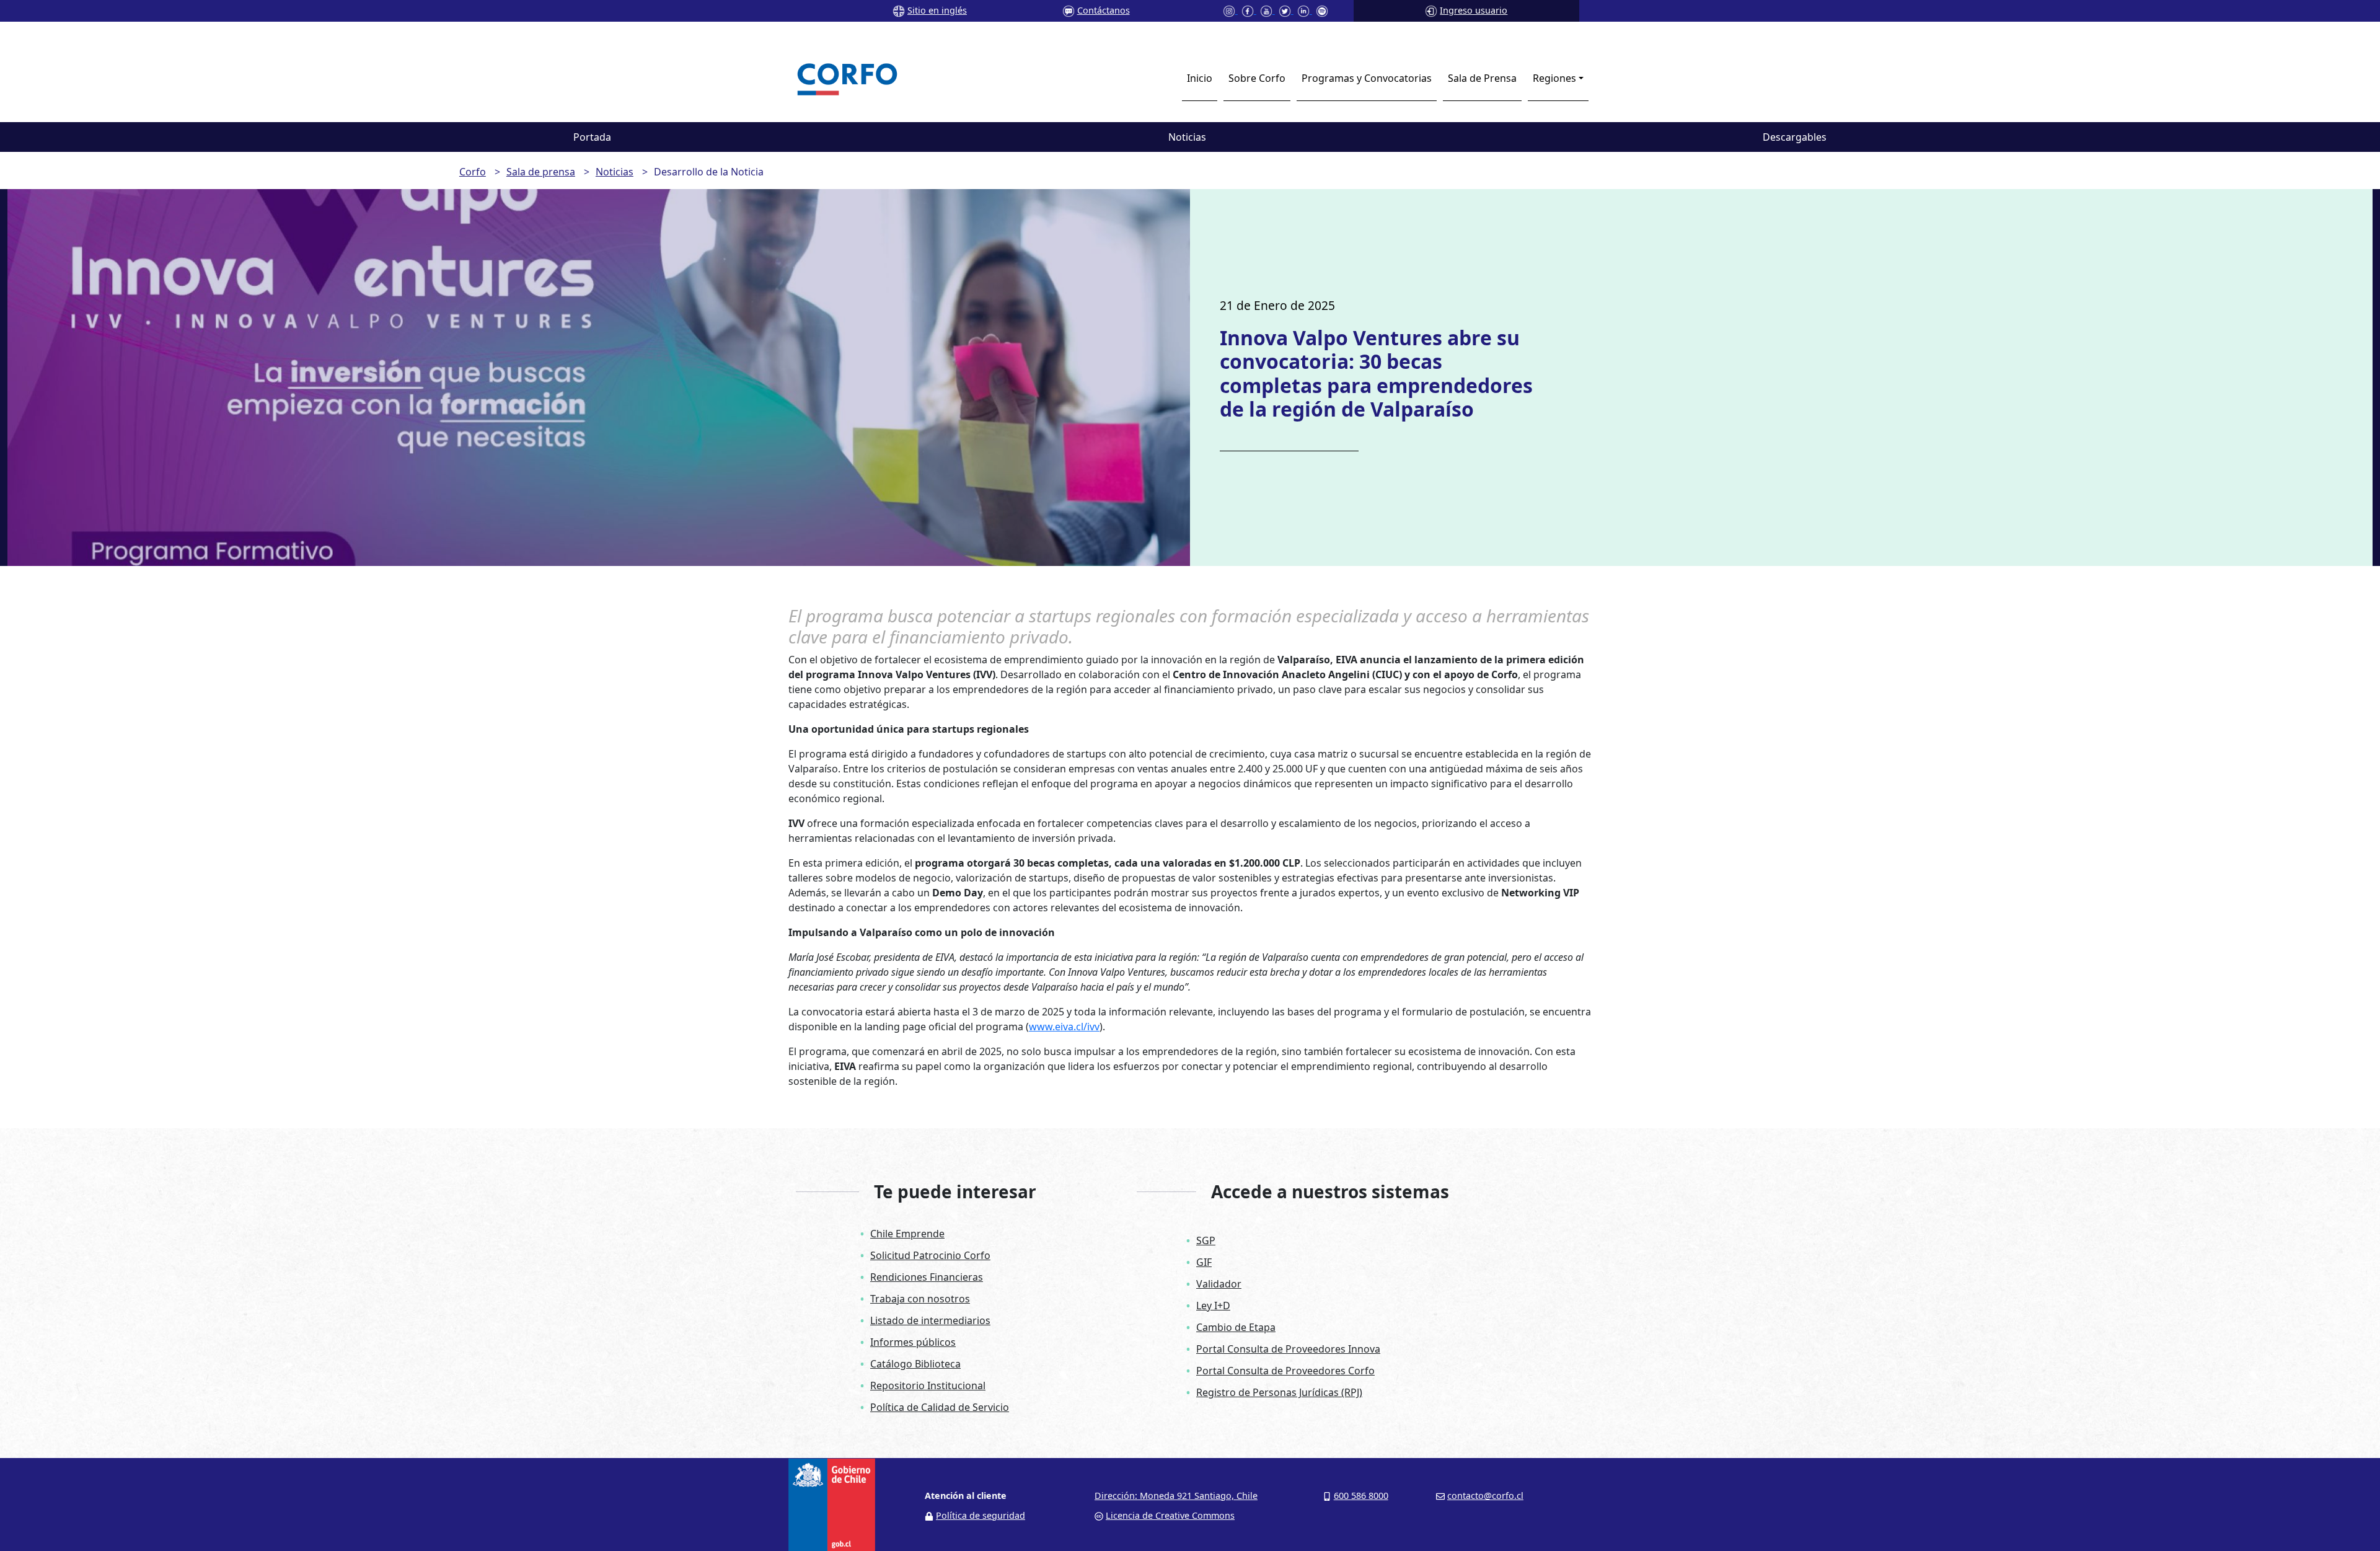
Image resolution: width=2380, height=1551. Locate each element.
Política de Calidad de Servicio (940, 1407)
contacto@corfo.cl (1485, 1496)
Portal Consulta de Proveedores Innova (1288, 1349)
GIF (1204, 1262)
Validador (1219, 1284)
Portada (592, 137)
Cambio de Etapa (1236, 1327)
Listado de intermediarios (930, 1320)
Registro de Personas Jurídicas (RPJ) (1279, 1392)
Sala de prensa (541, 172)
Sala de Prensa (1482, 78)
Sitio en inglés (937, 10)
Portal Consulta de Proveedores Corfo (1285, 1371)
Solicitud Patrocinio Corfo (930, 1255)
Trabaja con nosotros (920, 1299)
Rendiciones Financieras (927, 1277)
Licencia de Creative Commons (1170, 1515)
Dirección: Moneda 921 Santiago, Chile (1176, 1496)
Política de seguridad (981, 1515)
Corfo (473, 172)
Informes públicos (913, 1342)
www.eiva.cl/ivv (1064, 1027)
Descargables (1795, 137)
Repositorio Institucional (928, 1385)
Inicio (1200, 78)
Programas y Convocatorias (1367, 78)
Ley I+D (1213, 1306)
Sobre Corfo (1257, 78)
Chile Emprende (907, 1234)
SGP (1206, 1240)
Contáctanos (1104, 10)
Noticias (1187, 137)
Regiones (1554, 78)
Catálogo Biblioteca (915, 1364)
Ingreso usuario (1474, 10)
